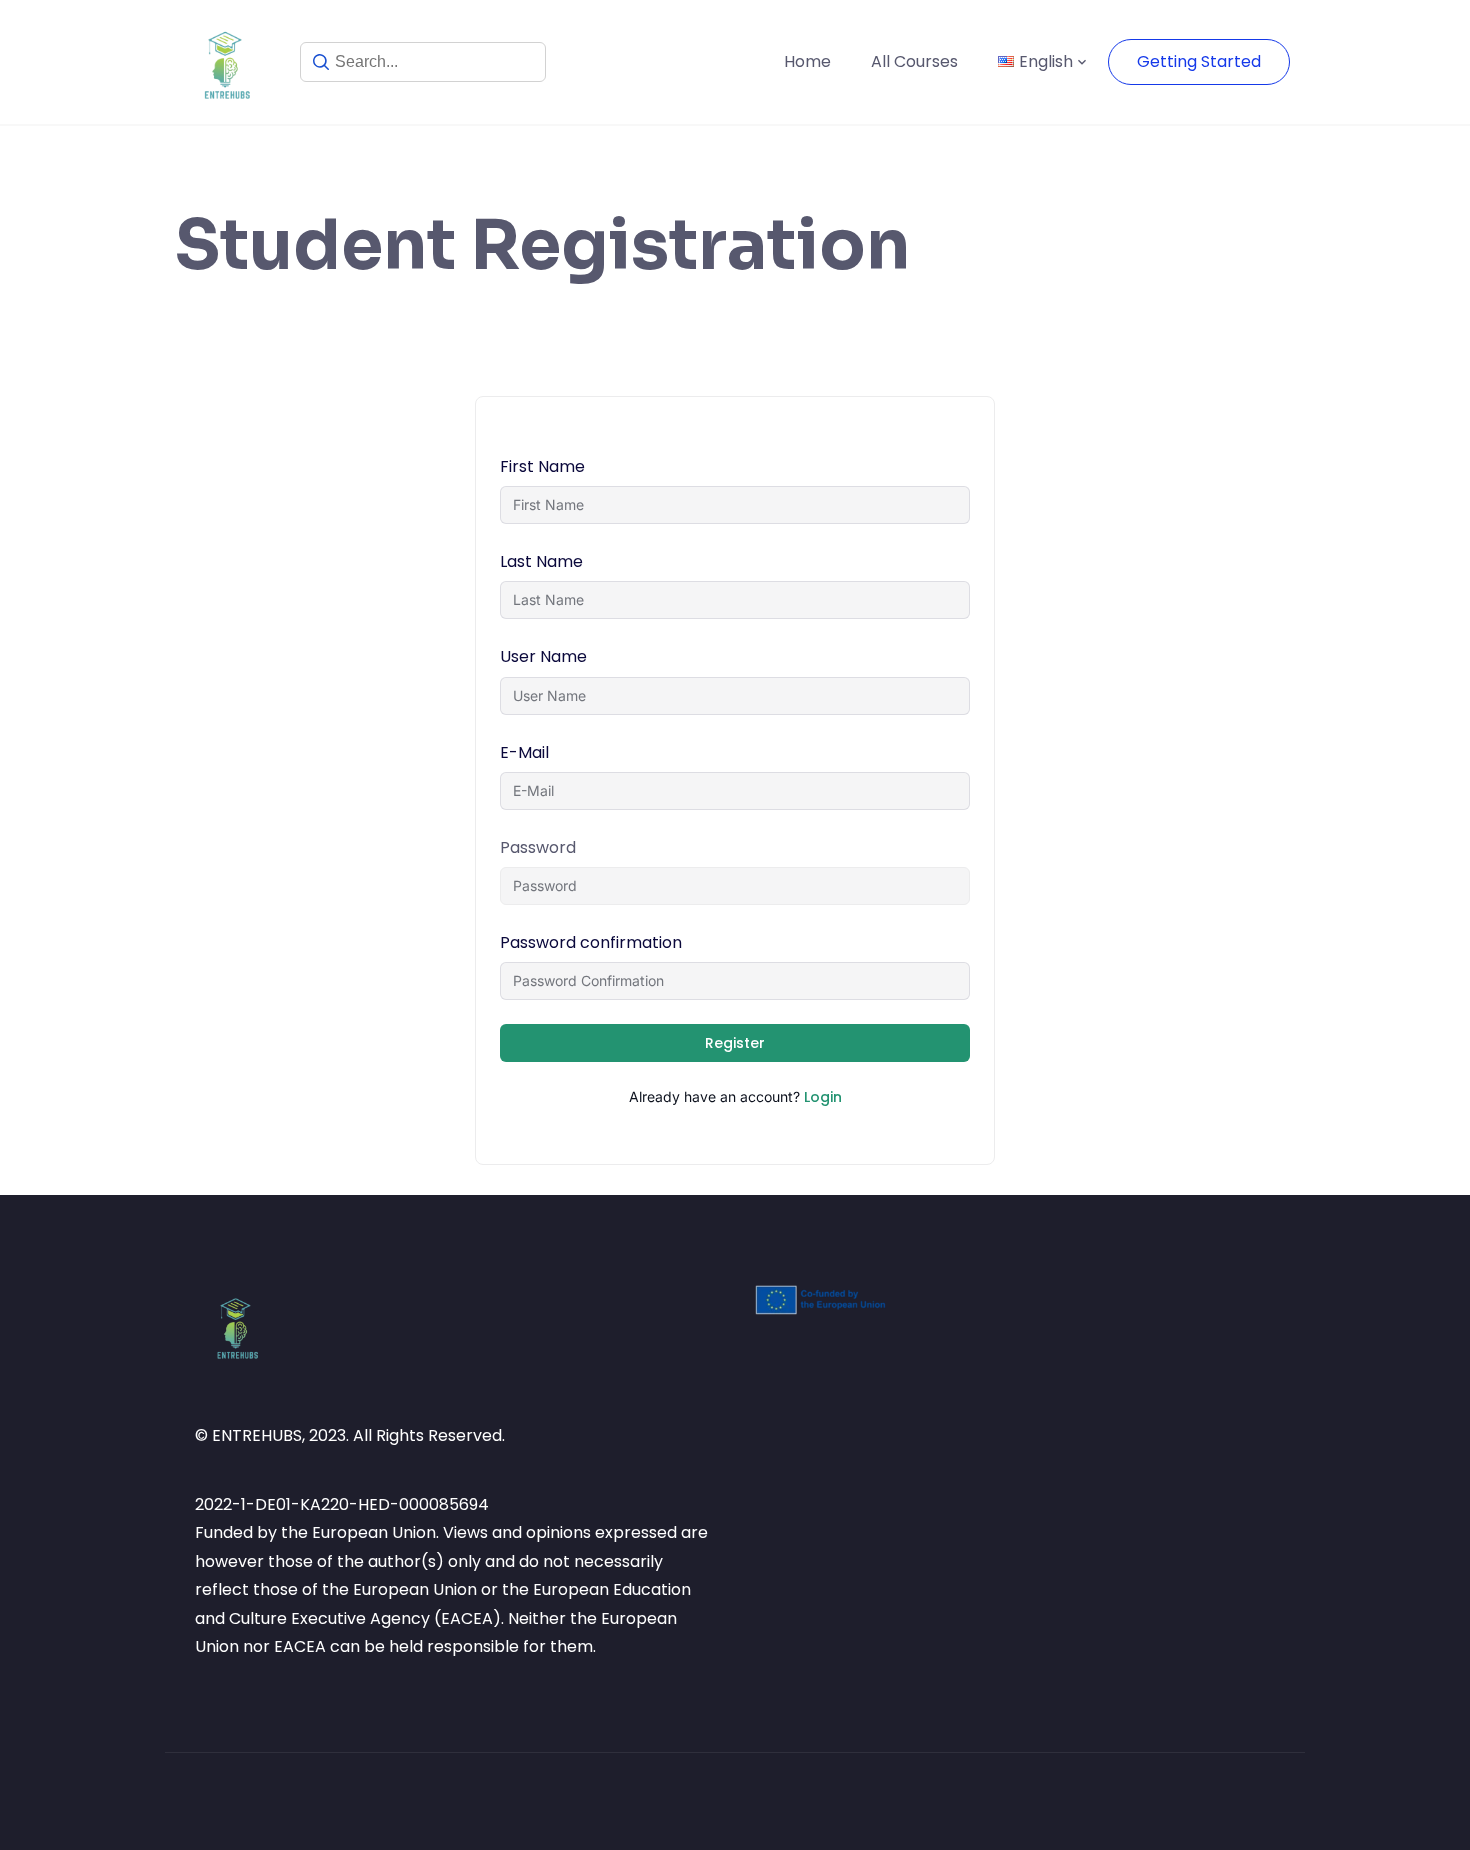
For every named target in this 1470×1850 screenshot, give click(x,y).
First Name (542, 466)
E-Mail (524, 752)
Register (735, 1043)
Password (538, 847)
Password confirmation (591, 942)
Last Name (541, 561)
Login (823, 1097)
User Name (543, 656)
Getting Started (1199, 61)
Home (807, 61)
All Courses (914, 61)
